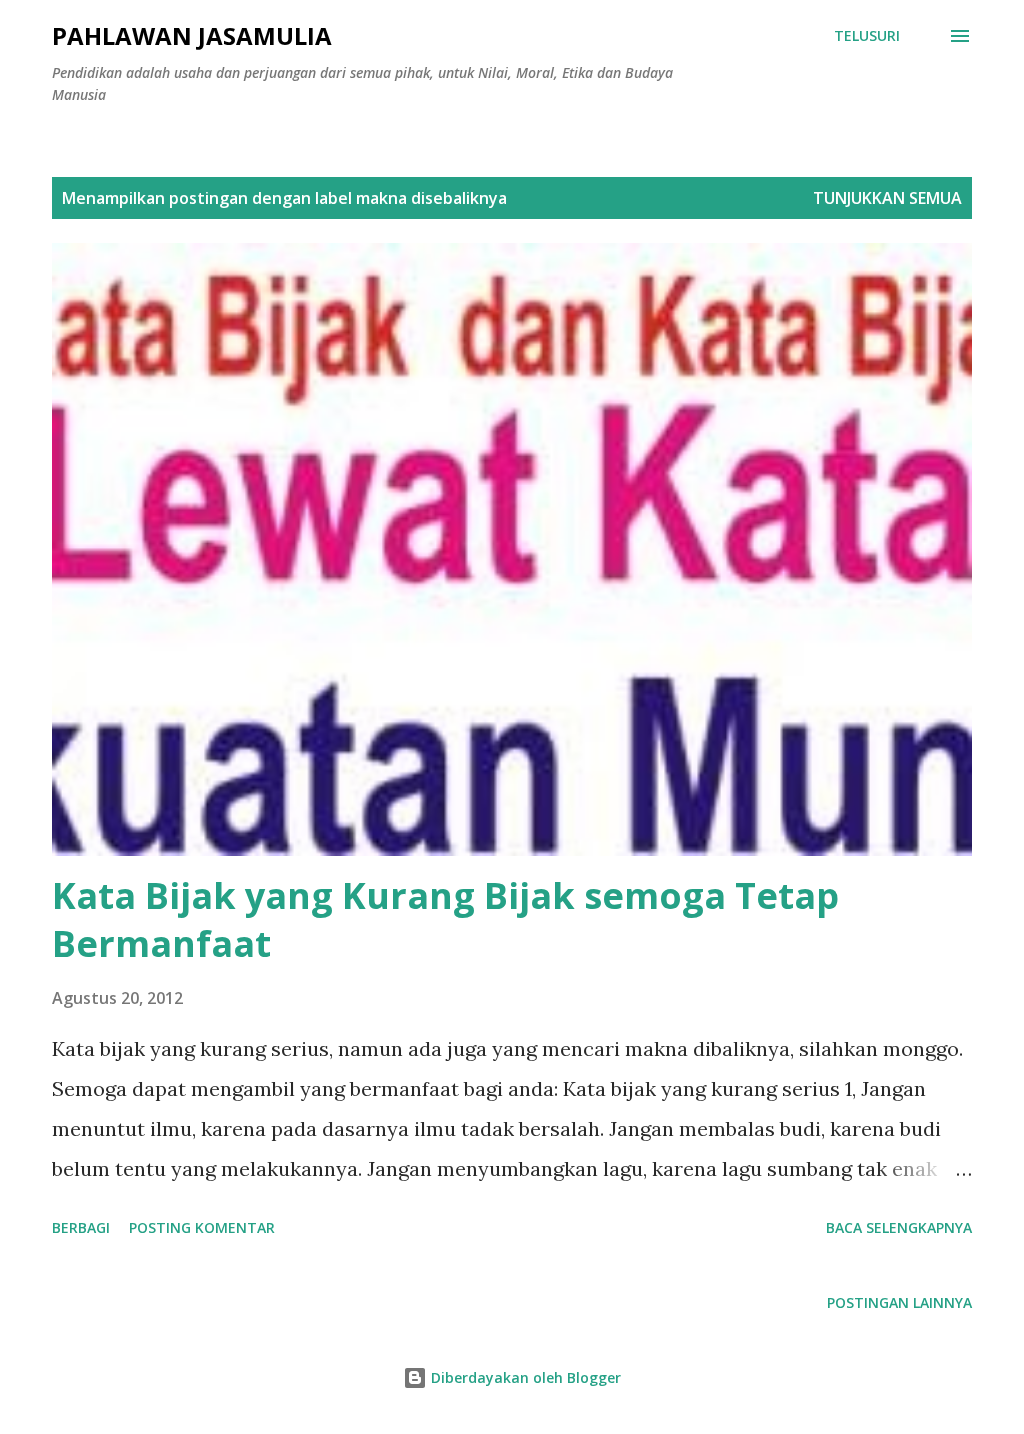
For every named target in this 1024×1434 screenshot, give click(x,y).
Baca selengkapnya (899, 1227)
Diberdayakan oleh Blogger (524, 1377)
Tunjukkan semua (887, 198)
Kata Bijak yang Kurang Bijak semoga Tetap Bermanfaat (445, 919)
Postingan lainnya (899, 1302)
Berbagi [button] (81, 1227)
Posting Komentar (202, 1227)
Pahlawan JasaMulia (192, 35)
